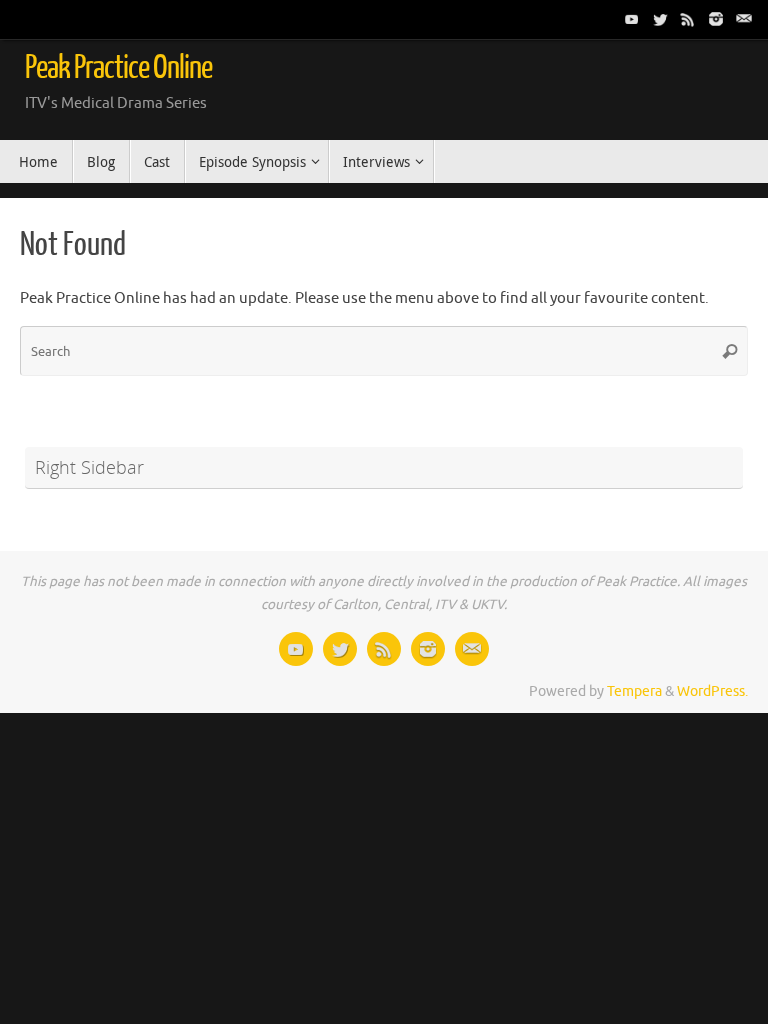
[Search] (730, 351)
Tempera (634, 691)
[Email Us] (744, 19)
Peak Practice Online (118, 68)
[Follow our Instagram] (716, 19)
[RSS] (688, 19)
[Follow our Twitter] (660, 19)
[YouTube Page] (632, 19)
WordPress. (712, 691)
